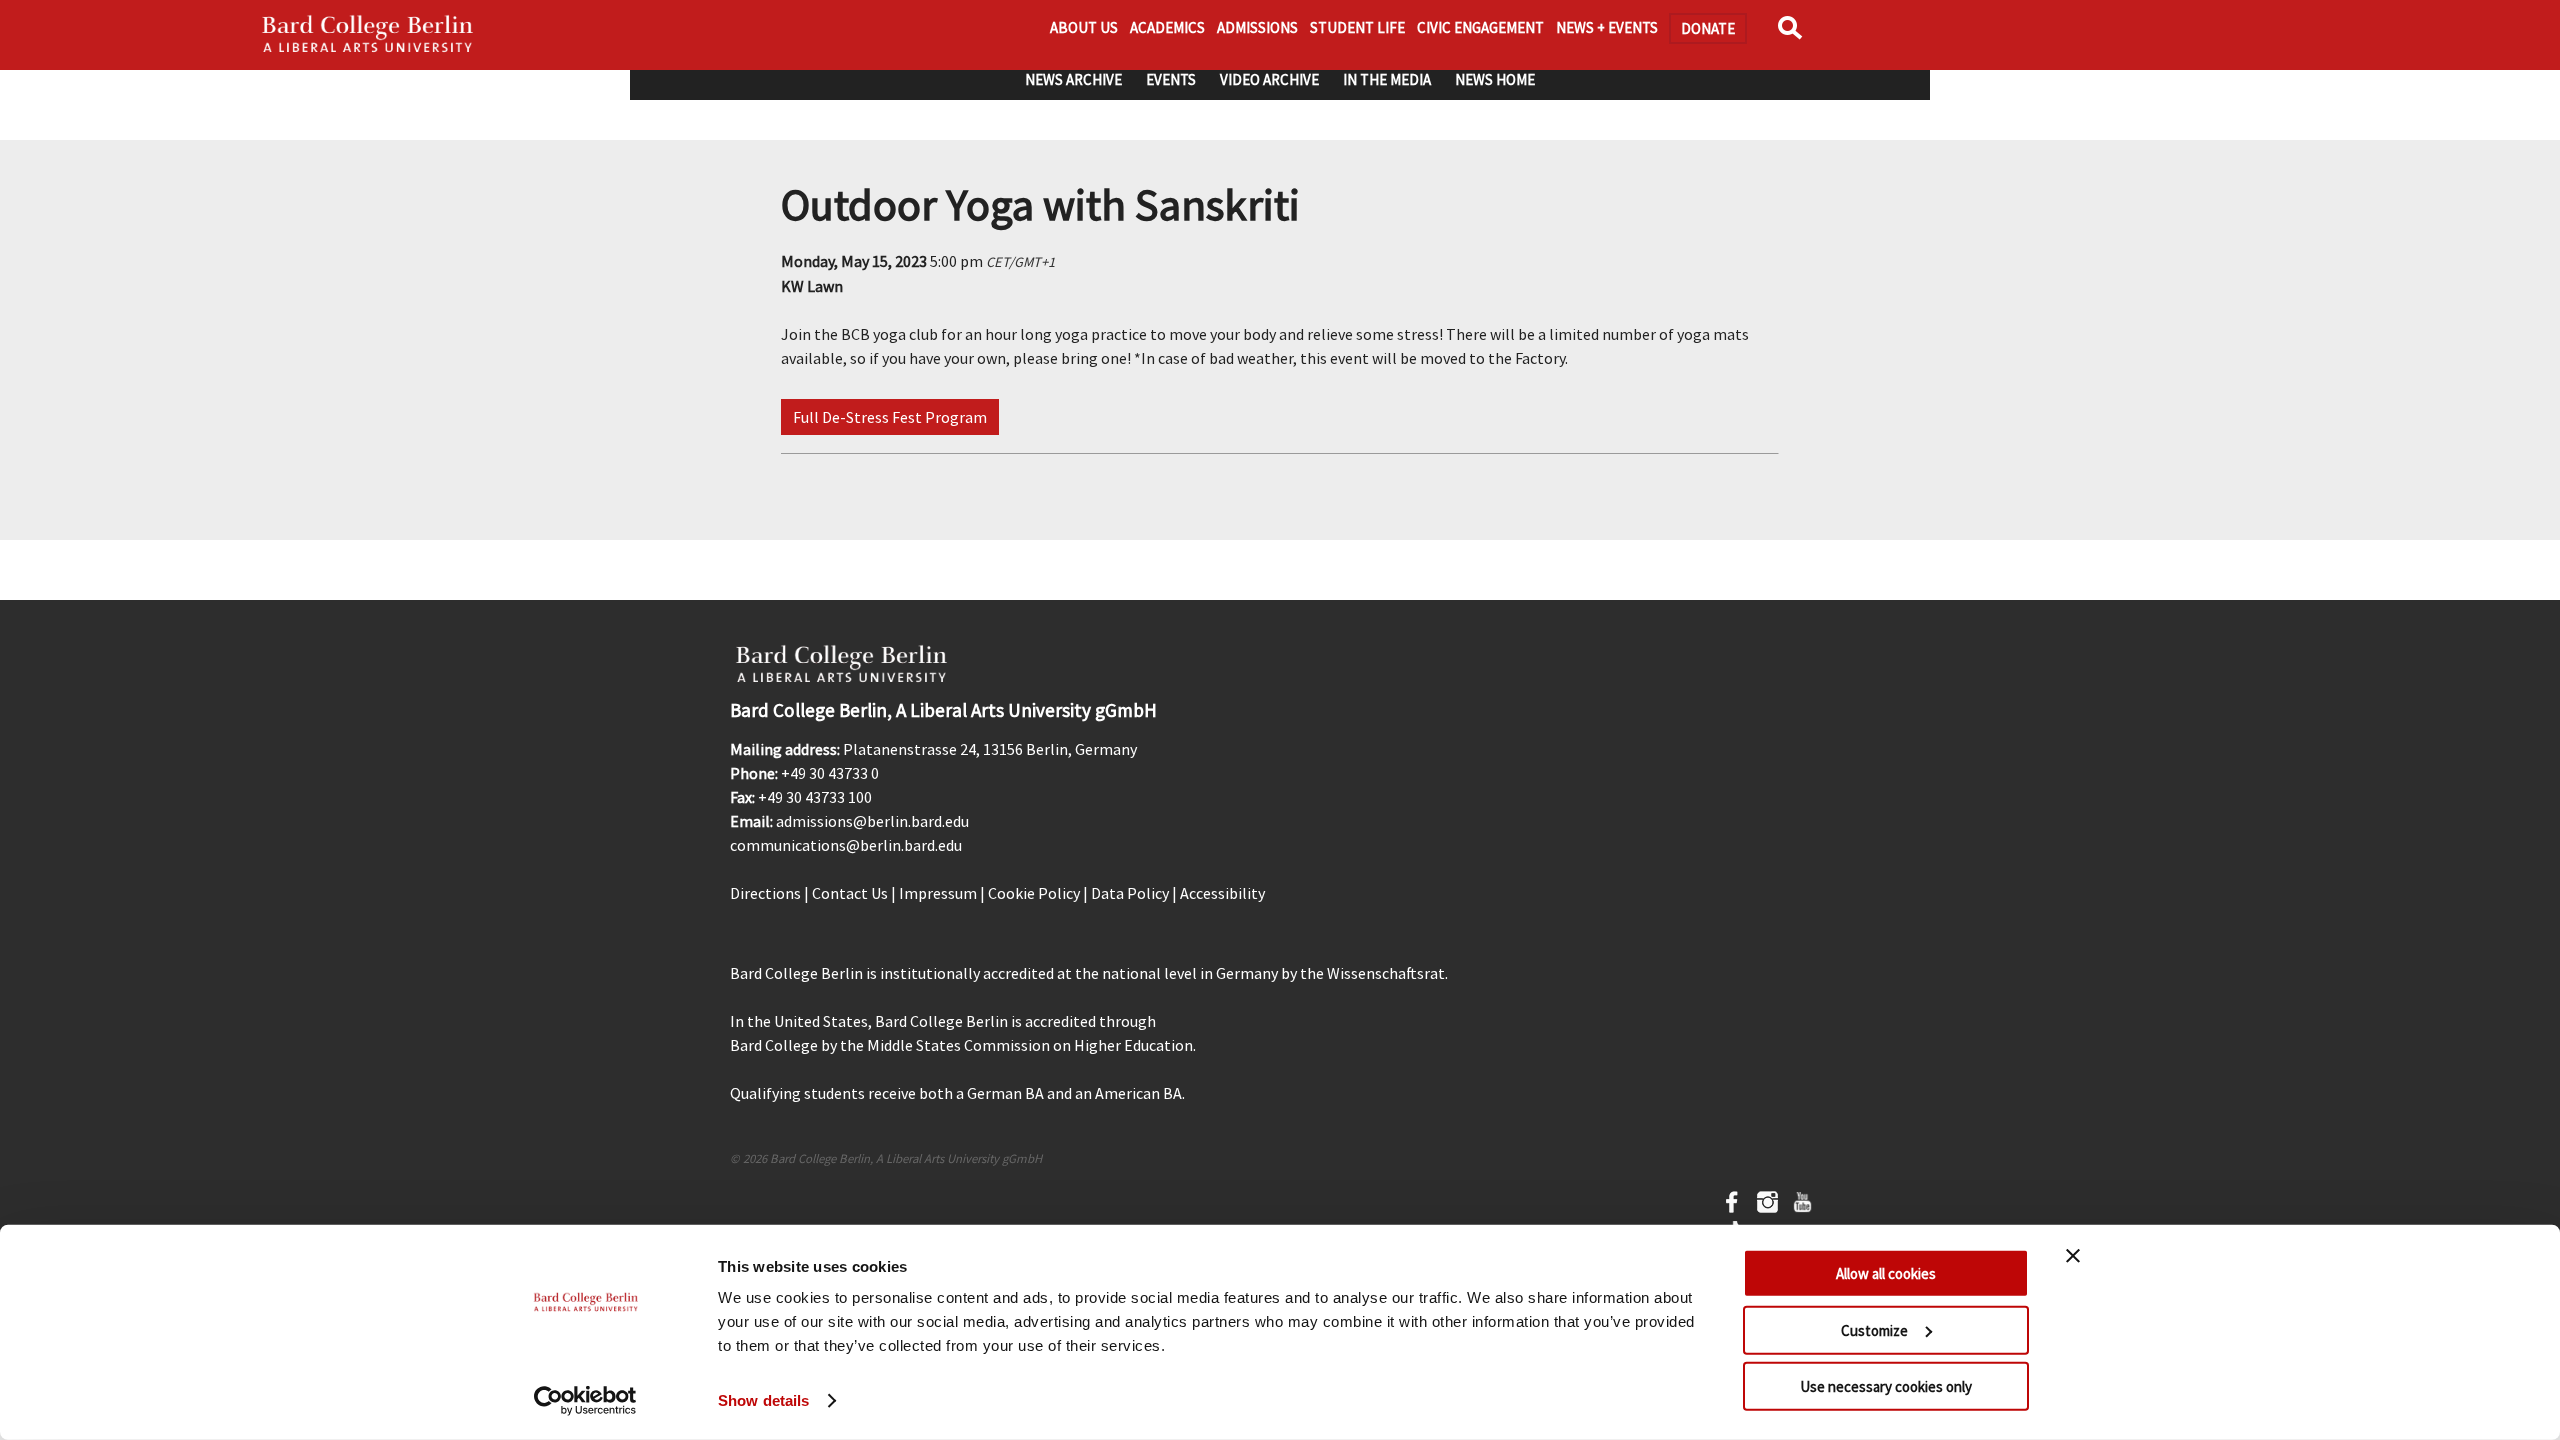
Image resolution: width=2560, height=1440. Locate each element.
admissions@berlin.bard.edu (872, 821)
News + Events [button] (1607, 27)
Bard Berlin (368, 35)
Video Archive (1269, 79)
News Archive (1073, 79)
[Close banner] (2073, 1256)
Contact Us (850, 893)
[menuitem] (1073, 79)
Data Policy (1130, 893)
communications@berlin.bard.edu (846, 845)
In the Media (1387, 79)
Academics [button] (1167, 27)
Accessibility (1222, 893)
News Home (1495, 79)
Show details (763, 1400)
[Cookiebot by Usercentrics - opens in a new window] (585, 1401)
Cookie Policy (1034, 893)
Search (1794, 33)
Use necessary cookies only (1886, 1386)
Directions (765, 893)
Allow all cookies (1886, 1273)
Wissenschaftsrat (1386, 973)
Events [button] (1171, 79)
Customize (1874, 1329)
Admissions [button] (1257, 27)
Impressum (938, 893)
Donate (1708, 28)
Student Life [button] (1357, 27)
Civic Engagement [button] (1480, 27)
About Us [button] (1084, 27)
